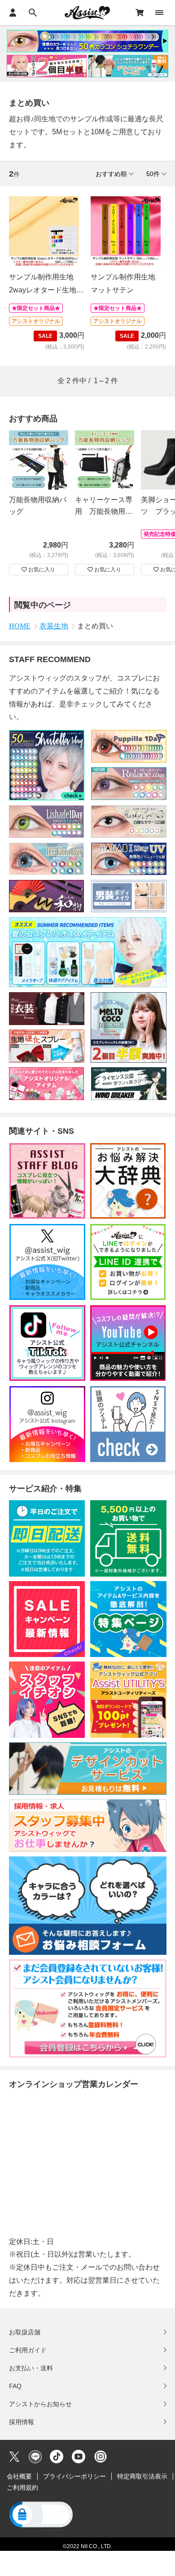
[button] (40, 2516)
